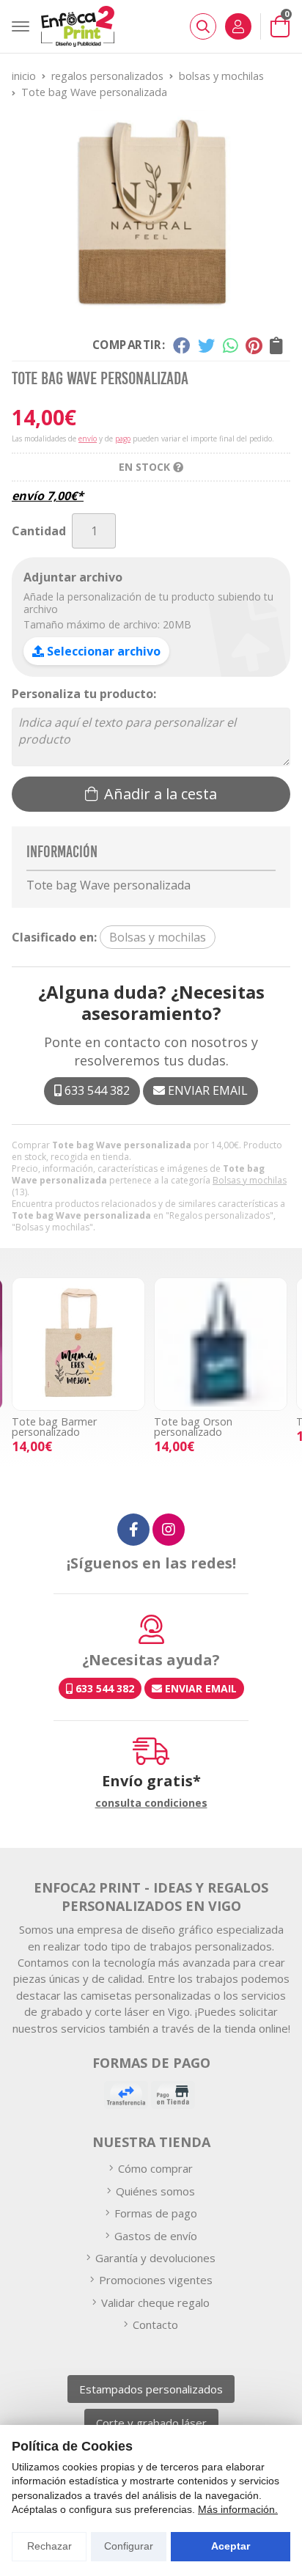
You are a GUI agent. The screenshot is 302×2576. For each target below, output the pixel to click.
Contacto (155, 2324)
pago (123, 438)
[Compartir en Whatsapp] (231, 345)
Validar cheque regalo (155, 2302)
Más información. (238, 2509)
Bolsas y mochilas (250, 1180)
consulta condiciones (151, 1803)
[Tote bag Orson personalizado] (221, 1344)
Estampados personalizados (151, 2389)
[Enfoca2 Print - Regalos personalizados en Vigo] (78, 26)
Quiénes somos (155, 2191)
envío (88, 438)
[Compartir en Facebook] (181, 345)
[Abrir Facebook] (133, 1530)
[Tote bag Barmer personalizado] (78, 1344)
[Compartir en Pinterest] (254, 345)
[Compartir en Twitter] (206, 345)
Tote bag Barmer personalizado (54, 1427)
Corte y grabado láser (151, 2423)
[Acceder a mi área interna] (238, 26)
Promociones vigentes (156, 2280)
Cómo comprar (155, 2168)
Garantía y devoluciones (155, 2258)
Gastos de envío (156, 2236)
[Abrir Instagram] (169, 1530)
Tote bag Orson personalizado (193, 1427)
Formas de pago (156, 2213)
